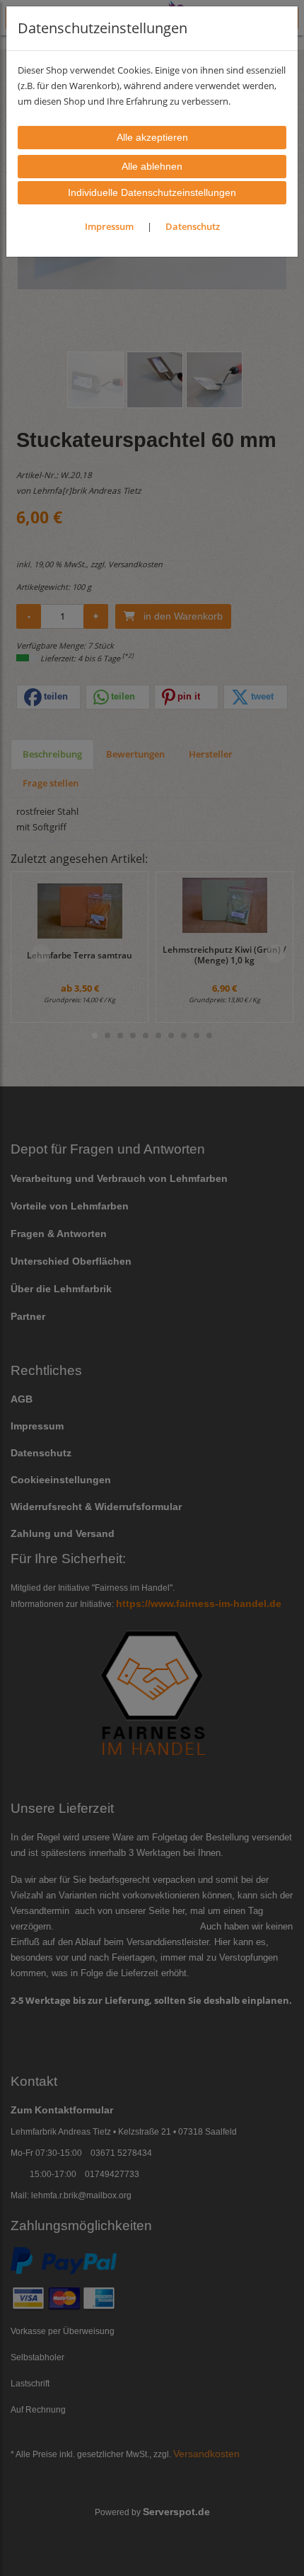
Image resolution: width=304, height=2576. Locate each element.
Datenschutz (193, 226)
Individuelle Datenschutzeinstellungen (152, 192)
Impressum (109, 226)
